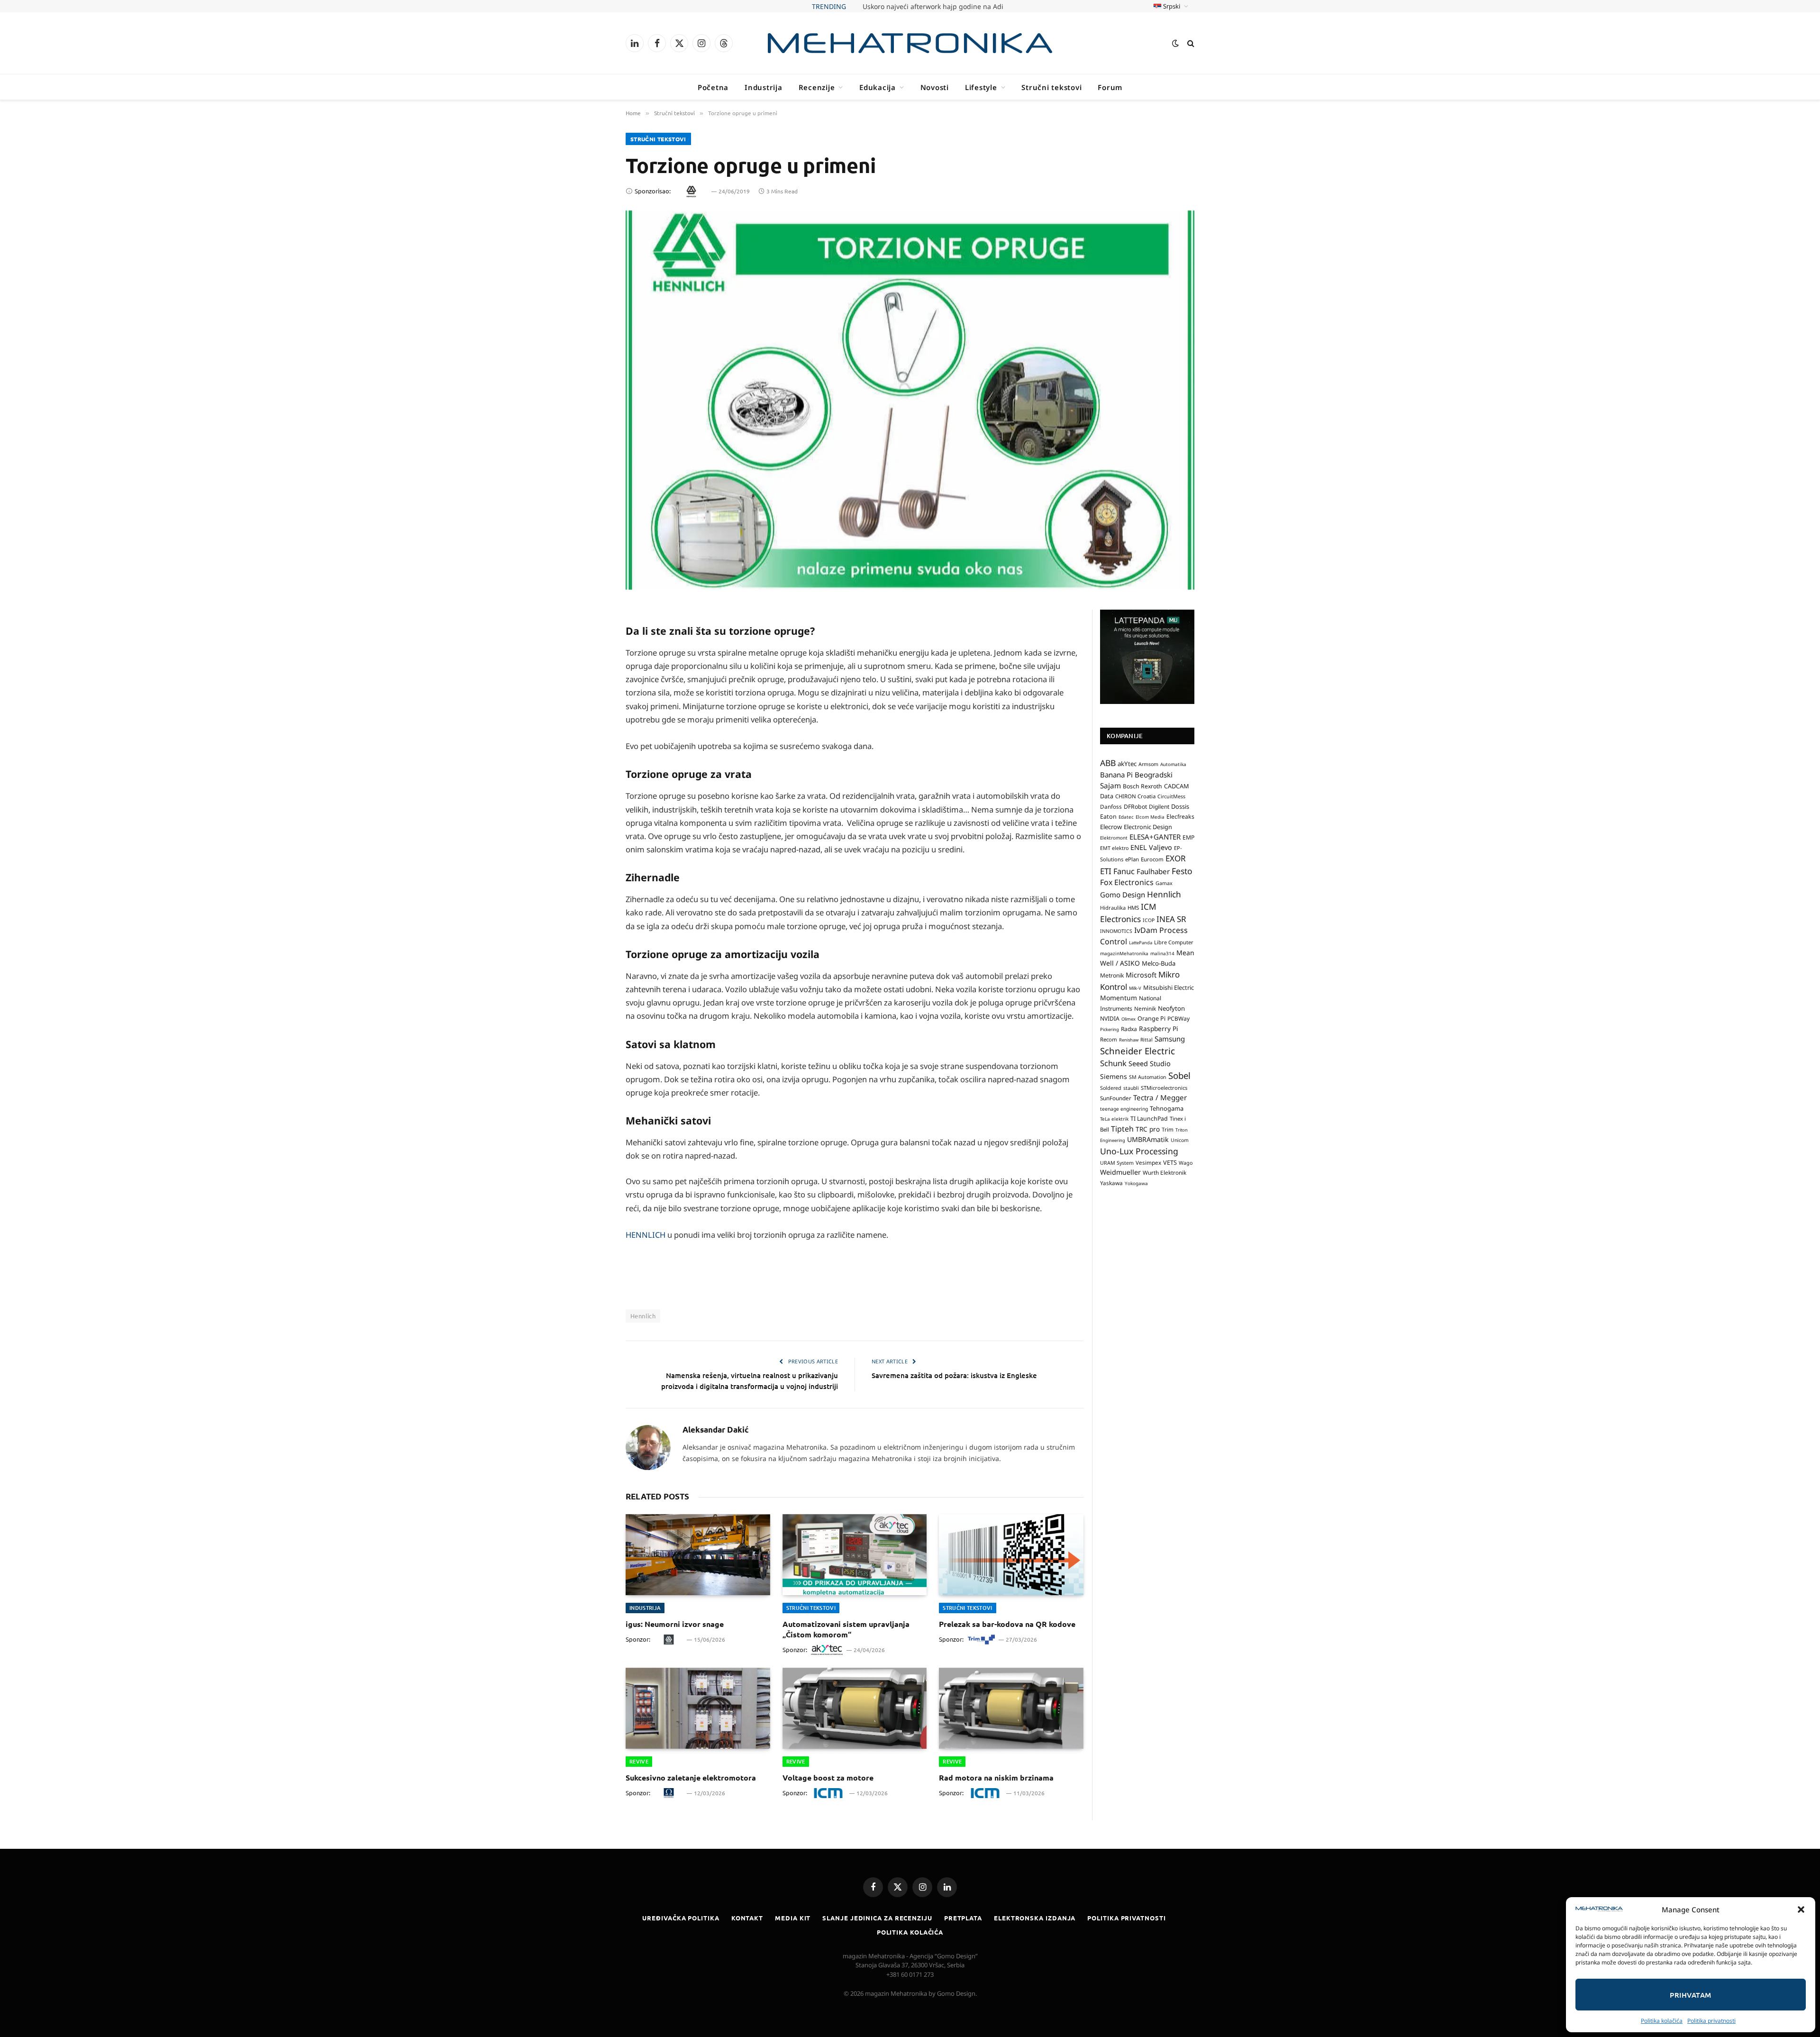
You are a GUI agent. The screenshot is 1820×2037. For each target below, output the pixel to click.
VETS (1170, 1162)
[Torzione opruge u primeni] (910, 400)
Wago (1186, 1163)
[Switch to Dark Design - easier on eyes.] (1175, 43)
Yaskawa (1111, 1183)
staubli (1131, 1088)
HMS (1133, 908)
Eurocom (1152, 859)
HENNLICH (646, 1235)
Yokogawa (1136, 1183)
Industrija (764, 87)
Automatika (1173, 764)
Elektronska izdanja (1035, 1918)
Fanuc (1124, 871)
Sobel (1179, 1075)
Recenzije (817, 87)
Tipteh (1122, 1129)
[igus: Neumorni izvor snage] (698, 1555)
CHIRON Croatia (1135, 796)
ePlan (1132, 859)
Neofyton (1171, 1008)
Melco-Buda (1159, 963)
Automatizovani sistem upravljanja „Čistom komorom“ (846, 1629)
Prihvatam (1690, 1995)
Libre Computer (1174, 942)
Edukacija (878, 87)
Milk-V (1135, 988)
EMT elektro (1114, 848)
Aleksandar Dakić (716, 1430)
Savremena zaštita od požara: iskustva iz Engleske (954, 1375)
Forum (1110, 87)
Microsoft (1141, 975)
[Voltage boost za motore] (855, 1708)
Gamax (1164, 883)
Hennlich (643, 1316)
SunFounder (1116, 1098)
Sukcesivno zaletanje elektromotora (691, 1777)
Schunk (1113, 1063)
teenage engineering (1124, 1109)
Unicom (1180, 1140)
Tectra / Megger (1160, 1097)
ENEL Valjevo (1151, 847)
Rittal (1147, 1040)
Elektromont (1114, 838)
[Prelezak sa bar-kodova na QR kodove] (1011, 1555)
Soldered (1111, 1088)
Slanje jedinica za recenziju (877, 1918)
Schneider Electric (1137, 1051)
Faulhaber (1153, 871)
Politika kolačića (1662, 2021)
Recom (1109, 1039)
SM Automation (1148, 1077)
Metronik (1112, 975)
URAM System (1117, 1163)
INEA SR (1171, 919)
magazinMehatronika (1124, 953)
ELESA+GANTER (1155, 837)
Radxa (1129, 1029)
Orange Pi (1151, 1018)
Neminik (1145, 1008)
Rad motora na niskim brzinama (996, 1777)
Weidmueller (1120, 1172)
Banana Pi (1116, 775)
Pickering (1110, 1029)
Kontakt (747, 1918)
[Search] (1190, 43)
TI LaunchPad (1149, 1119)
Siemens (1114, 1076)
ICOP (1149, 920)
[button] (1801, 1909)
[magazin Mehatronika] (910, 43)
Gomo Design (1123, 895)
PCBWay (1178, 1018)
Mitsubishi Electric (1169, 987)
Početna (713, 87)
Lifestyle (981, 87)
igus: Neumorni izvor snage (675, 1624)
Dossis (1180, 806)
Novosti (935, 87)
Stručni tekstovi (1051, 87)
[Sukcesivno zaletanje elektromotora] (698, 1708)
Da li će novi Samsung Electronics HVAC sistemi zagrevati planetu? (933, 7)
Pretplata (963, 1918)
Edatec (1126, 817)
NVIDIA (1110, 1018)
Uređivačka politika (681, 1918)
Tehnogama (1167, 1108)
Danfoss (1111, 806)
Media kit (793, 1918)
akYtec (1127, 764)
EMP (1188, 837)
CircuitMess (1171, 796)
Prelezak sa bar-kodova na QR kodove (1007, 1624)
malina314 (1162, 953)
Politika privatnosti (1711, 2021)
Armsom (1148, 764)
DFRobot (1135, 807)
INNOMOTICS (1116, 931)
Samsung (1170, 1039)
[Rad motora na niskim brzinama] (1011, 1708)
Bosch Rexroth (1142, 786)
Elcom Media (1150, 817)
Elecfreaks (1180, 817)
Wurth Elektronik (1165, 1172)
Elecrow (1111, 827)
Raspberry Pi (1159, 1028)
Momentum (1119, 998)
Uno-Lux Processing (1139, 1151)
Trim (1168, 1129)
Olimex (1128, 1019)
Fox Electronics (1127, 882)
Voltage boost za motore (828, 1777)
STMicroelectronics (1164, 1088)
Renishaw (1129, 1040)
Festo (1182, 871)
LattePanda (1141, 943)
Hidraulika (1113, 908)
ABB (1108, 763)
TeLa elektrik (1114, 1119)
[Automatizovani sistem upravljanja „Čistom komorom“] (855, 1555)
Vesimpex (1148, 1162)
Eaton (1108, 817)
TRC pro (1148, 1129)
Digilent (1159, 807)
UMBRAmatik (1148, 1139)
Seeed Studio (1150, 1064)
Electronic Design (1148, 827)
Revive (639, 1761)
